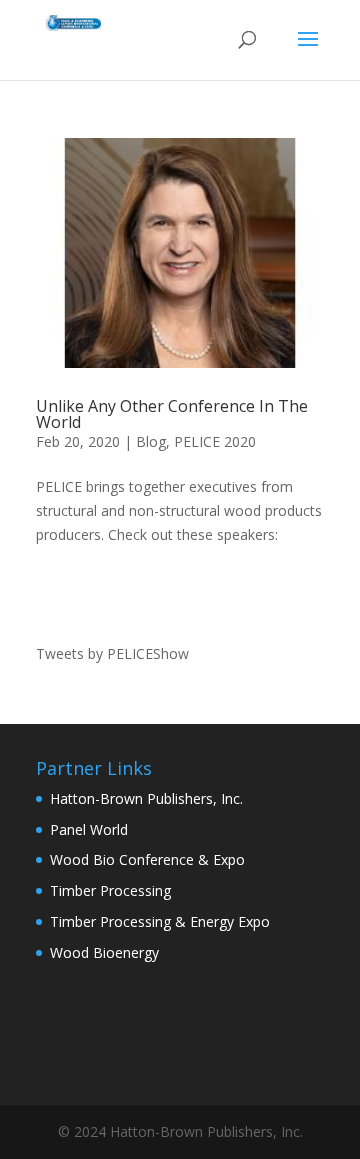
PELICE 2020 (215, 441)
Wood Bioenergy (104, 952)
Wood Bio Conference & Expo (147, 859)
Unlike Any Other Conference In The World (172, 414)
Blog (151, 441)
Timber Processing (110, 890)
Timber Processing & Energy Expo (160, 921)
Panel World (89, 829)
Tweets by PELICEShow (112, 653)
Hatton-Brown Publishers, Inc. (146, 798)
